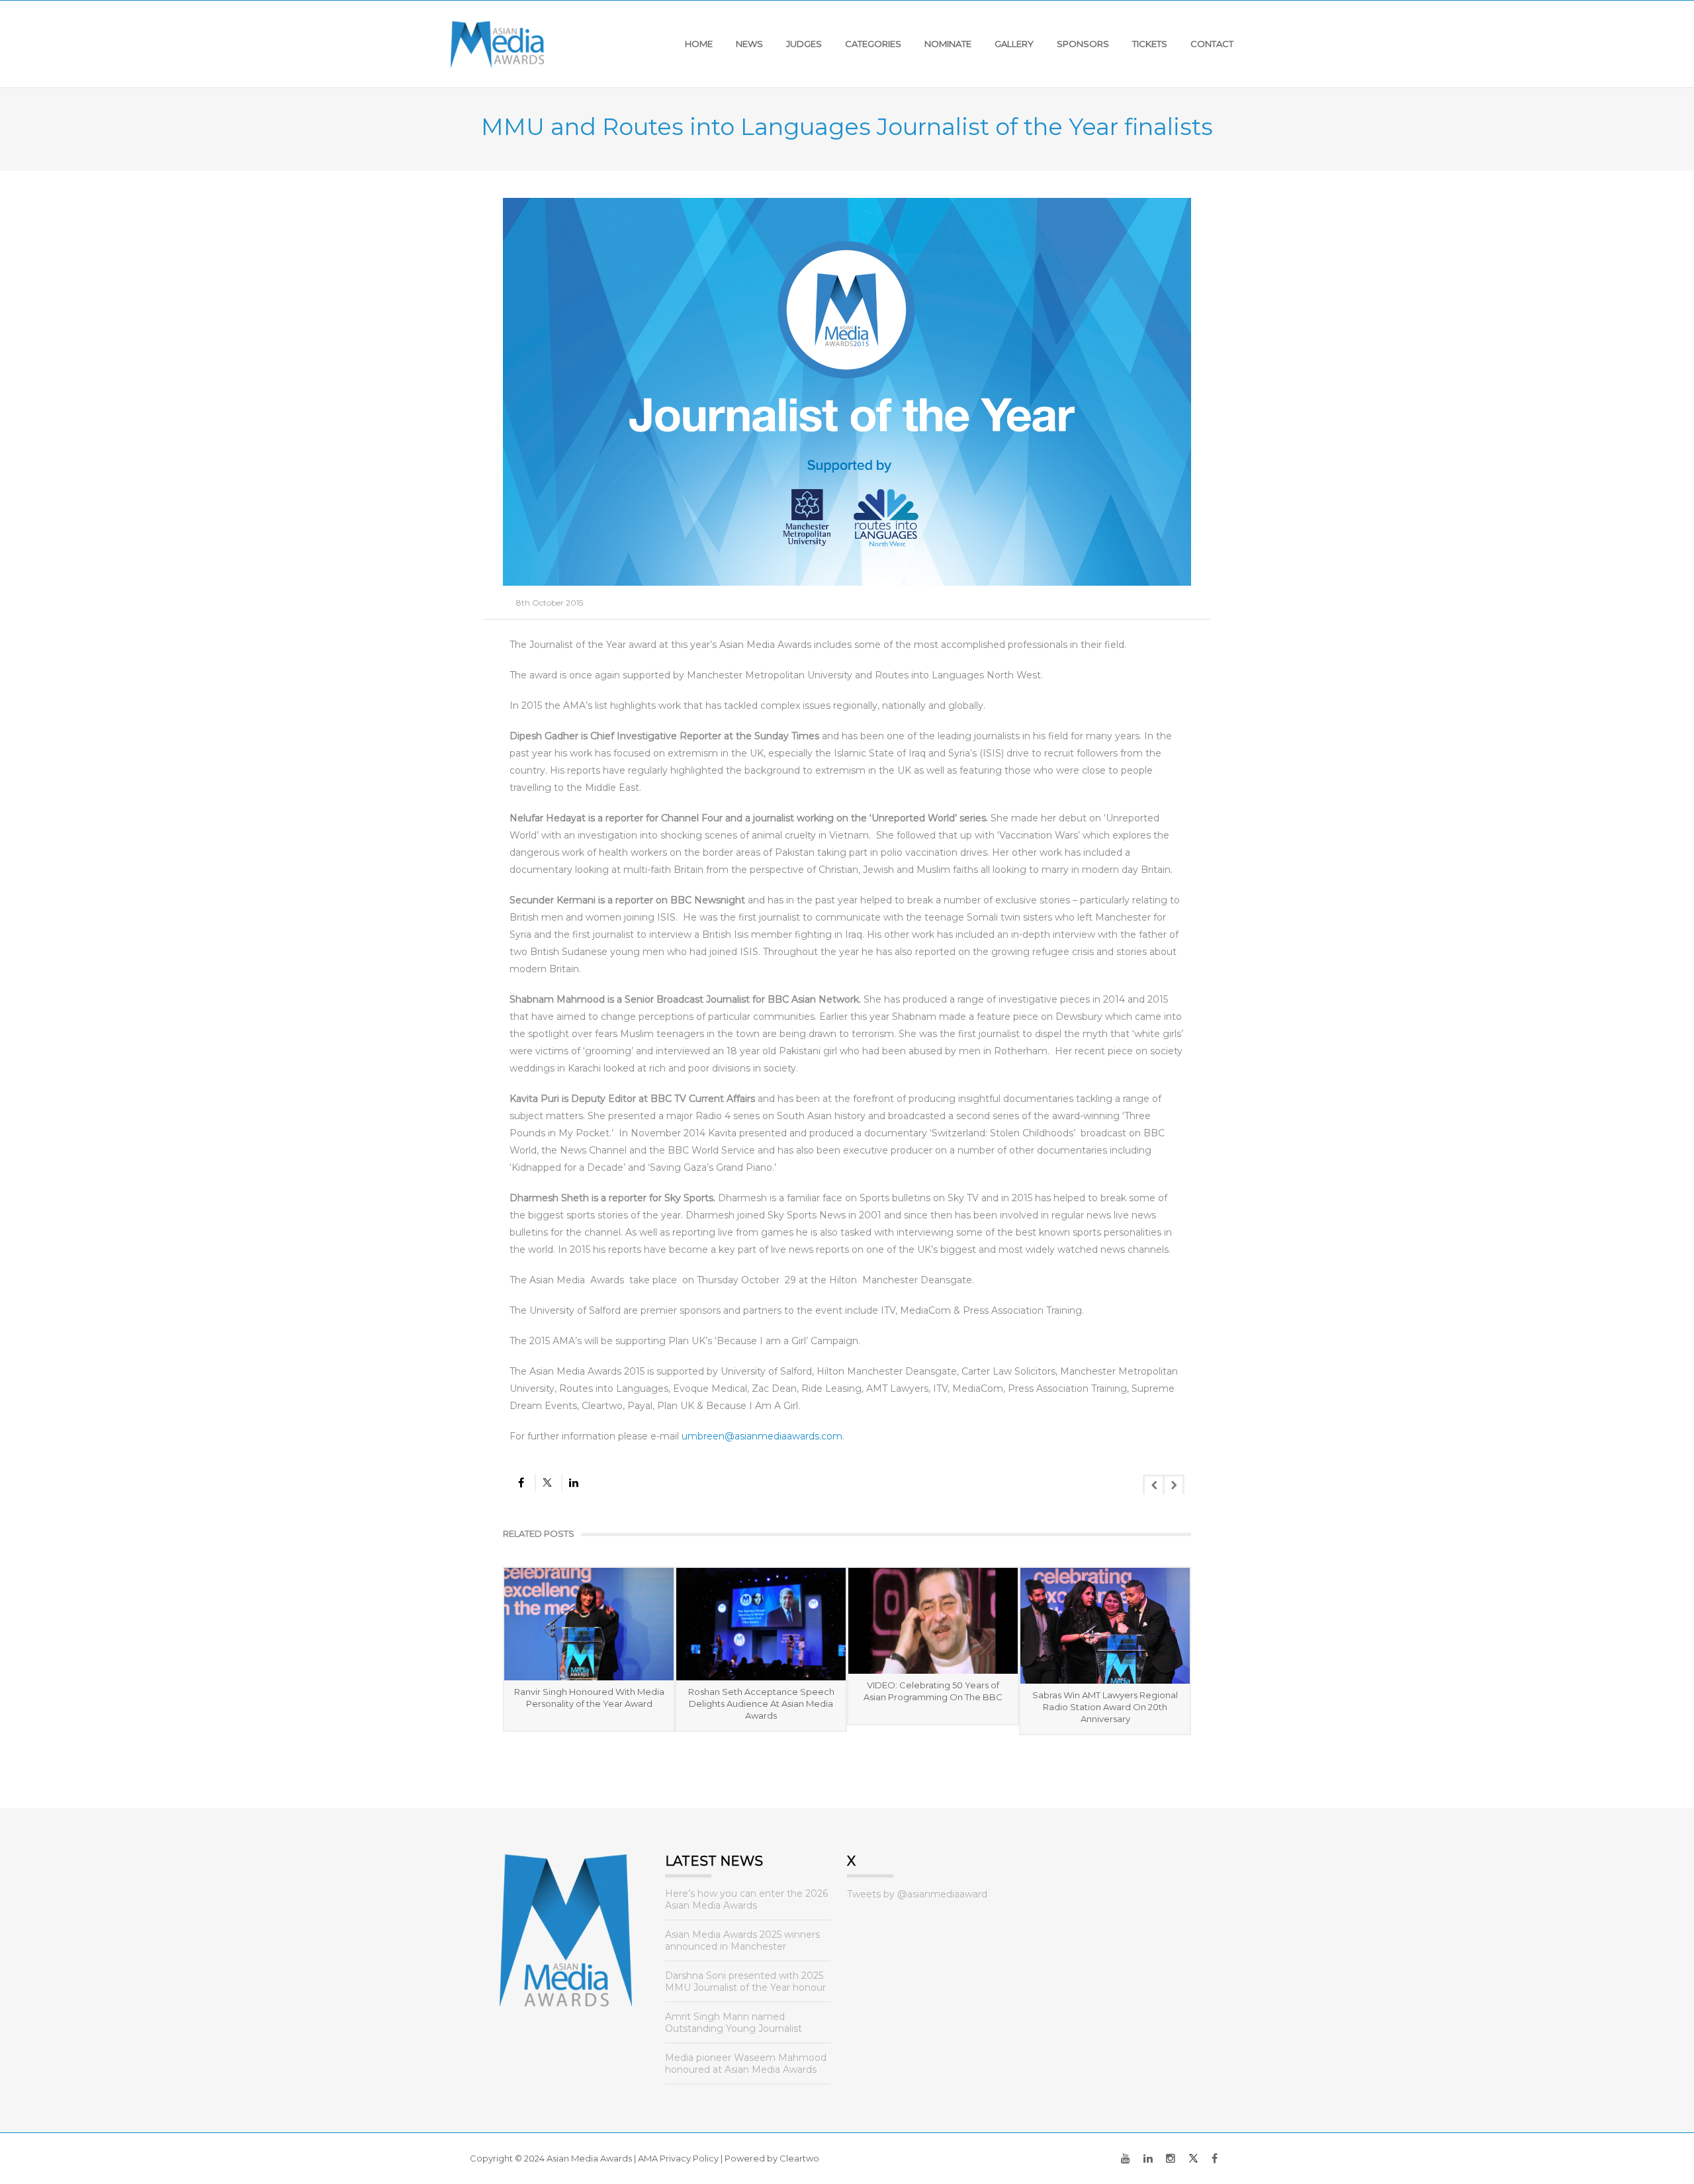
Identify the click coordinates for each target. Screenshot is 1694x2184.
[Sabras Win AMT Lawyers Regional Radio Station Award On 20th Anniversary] (1105, 1626)
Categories (873, 44)
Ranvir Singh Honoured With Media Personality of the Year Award (589, 1698)
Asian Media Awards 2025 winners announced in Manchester (742, 1940)
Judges (804, 44)
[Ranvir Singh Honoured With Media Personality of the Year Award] (589, 1624)
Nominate (948, 44)
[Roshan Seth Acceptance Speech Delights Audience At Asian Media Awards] (761, 1624)
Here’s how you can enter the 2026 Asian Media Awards (746, 1899)
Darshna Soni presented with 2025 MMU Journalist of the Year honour (745, 1981)
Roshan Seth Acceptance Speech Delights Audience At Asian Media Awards (761, 1704)
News (749, 44)
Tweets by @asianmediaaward (917, 1894)
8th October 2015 (550, 603)
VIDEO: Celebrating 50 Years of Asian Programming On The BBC (933, 1691)
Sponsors (1083, 44)
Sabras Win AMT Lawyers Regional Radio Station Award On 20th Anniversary (1105, 1707)
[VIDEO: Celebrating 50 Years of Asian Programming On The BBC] (933, 1621)
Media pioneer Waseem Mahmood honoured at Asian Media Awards (746, 2064)
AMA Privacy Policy (678, 2158)
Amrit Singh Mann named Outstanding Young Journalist (734, 2023)
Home (699, 44)
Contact (1212, 44)
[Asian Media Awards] (497, 44)
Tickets (1150, 44)
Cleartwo (799, 2158)
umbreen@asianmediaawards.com (762, 1436)
